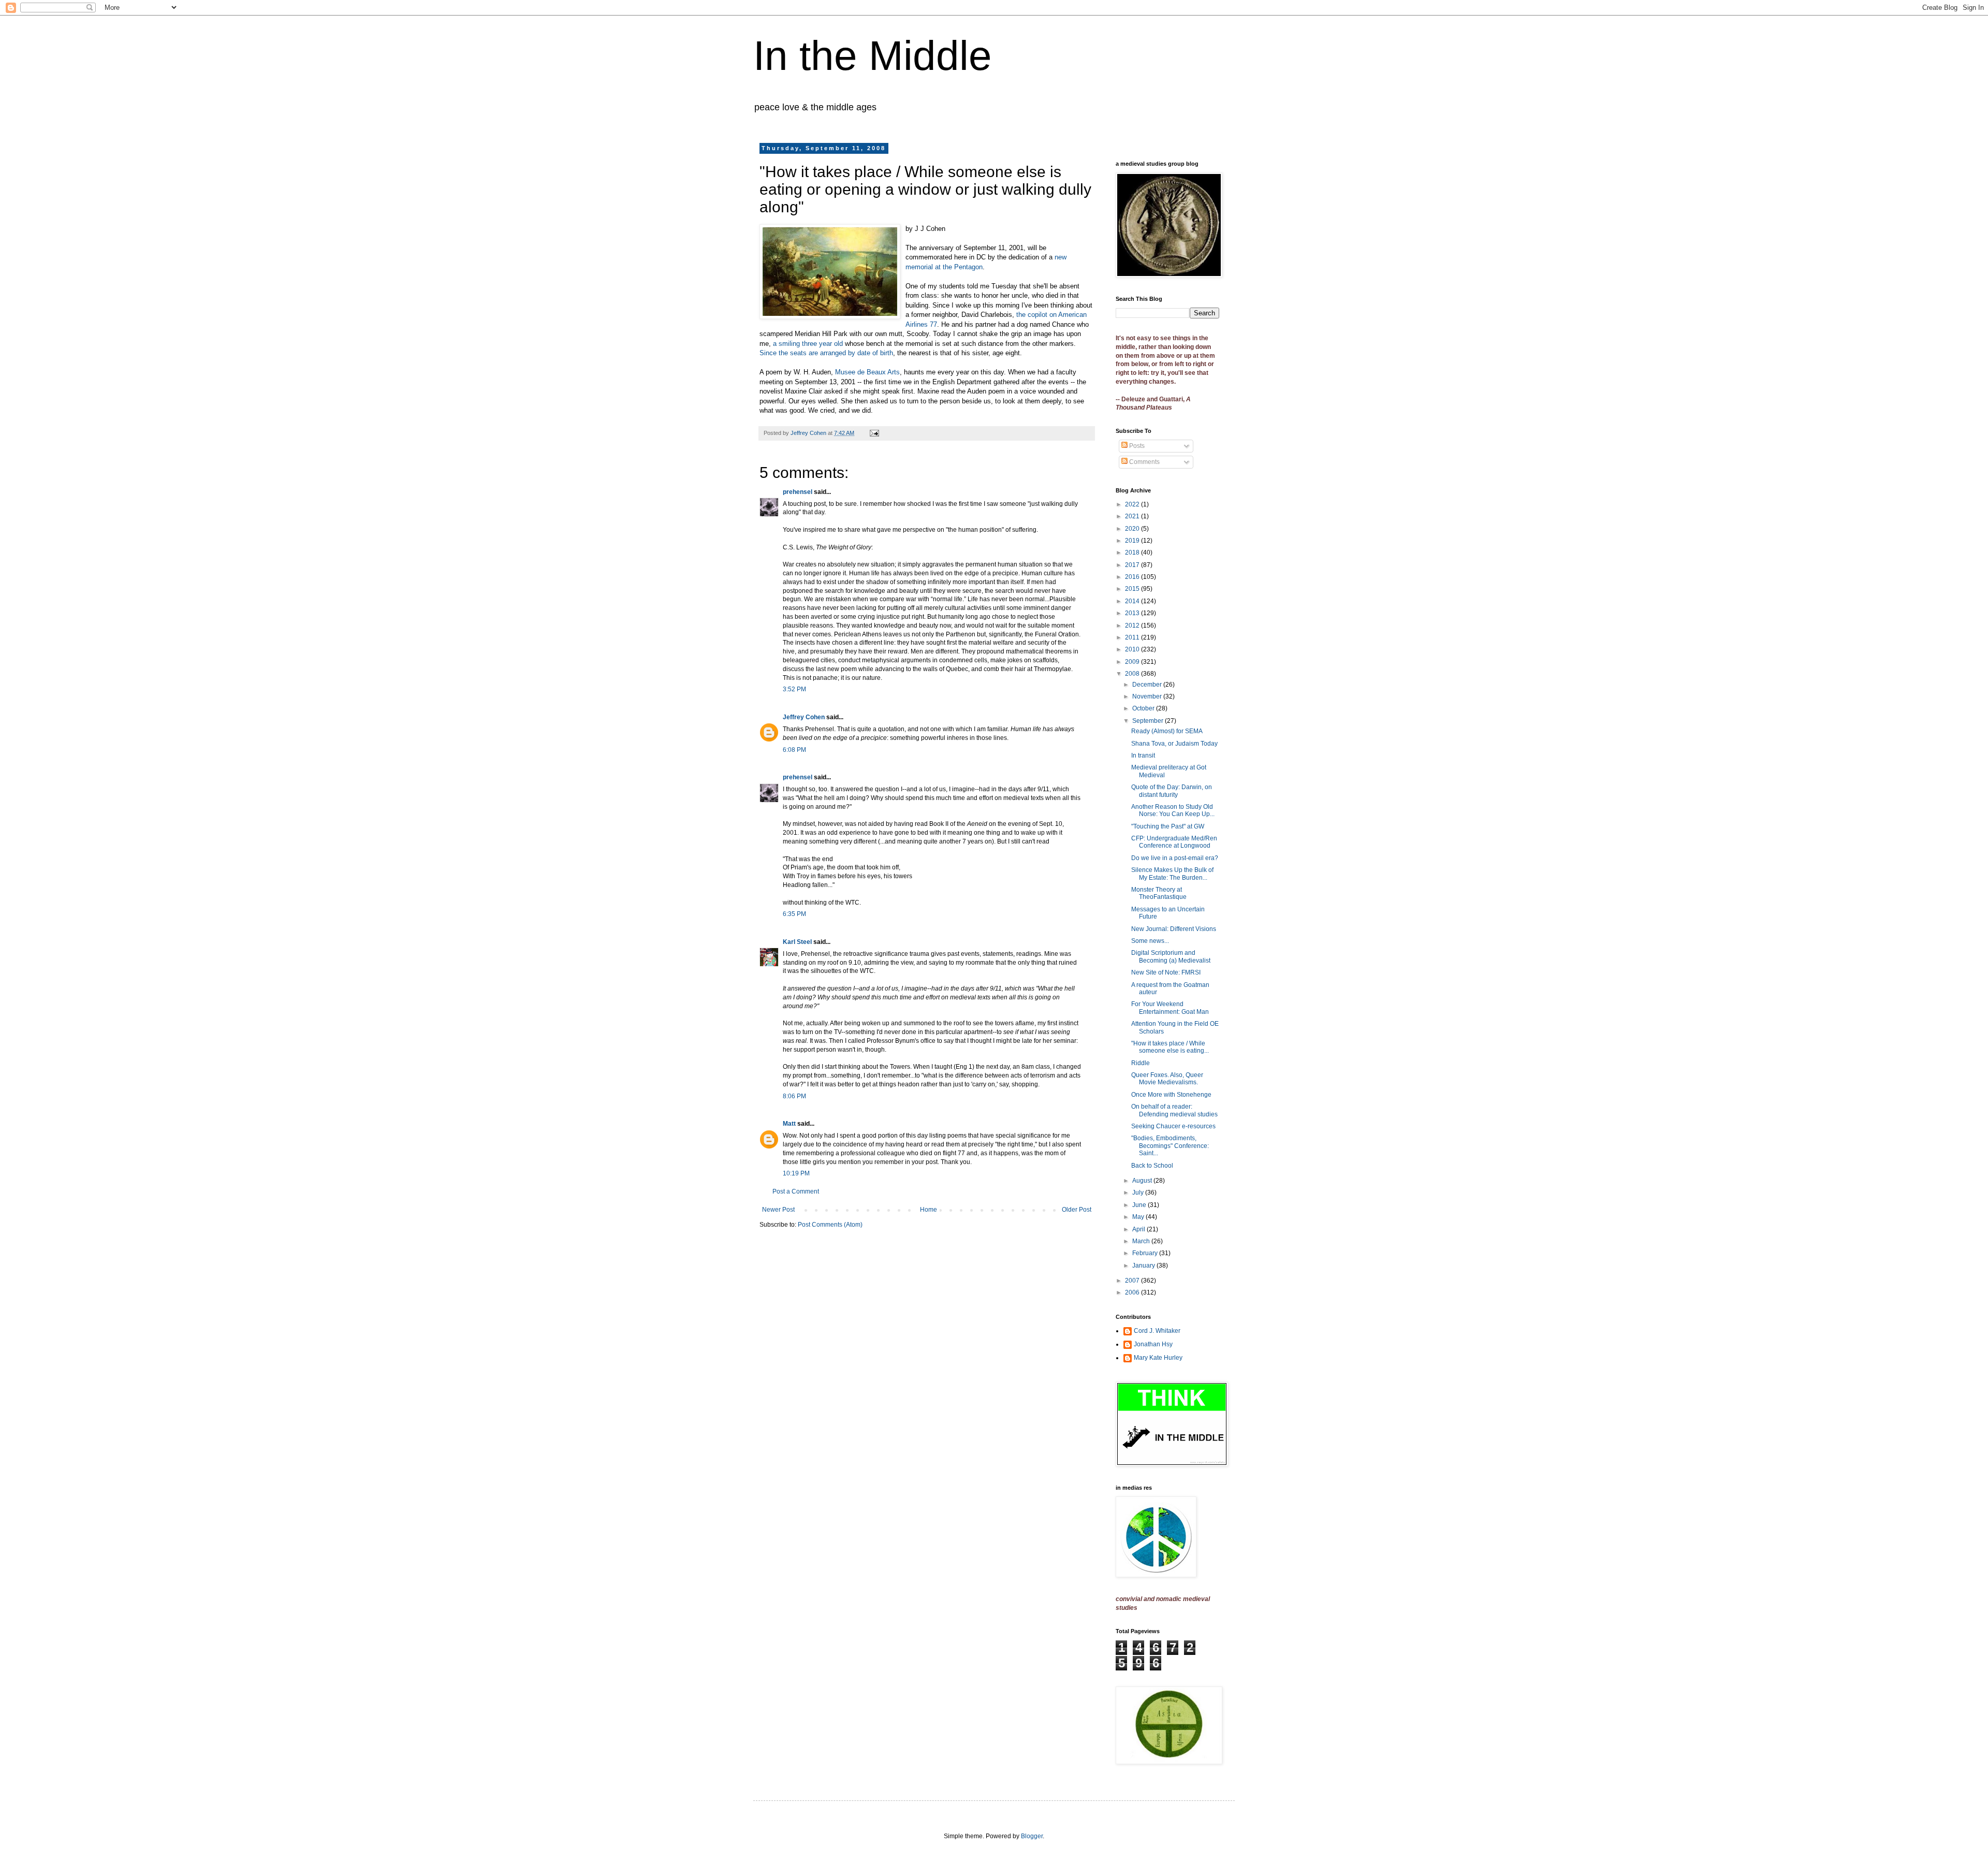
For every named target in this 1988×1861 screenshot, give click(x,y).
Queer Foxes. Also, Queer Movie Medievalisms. (1167, 1079)
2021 (1133, 516)
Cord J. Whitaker (1157, 1331)
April (1139, 1229)
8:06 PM (794, 1096)
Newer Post (778, 1210)
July (1139, 1193)
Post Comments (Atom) (830, 1225)
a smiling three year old (809, 344)
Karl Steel (797, 942)
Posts (1136, 446)
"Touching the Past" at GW (1168, 826)
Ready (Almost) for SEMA (1167, 731)
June (1140, 1205)
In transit (1143, 755)
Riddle (1141, 1063)
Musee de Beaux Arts (867, 372)
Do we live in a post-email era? (1175, 858)
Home (929, 1210)
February (1146, 1253)
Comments (1144, 462)
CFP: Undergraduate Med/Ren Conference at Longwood (1174, 842)
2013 (1133, 613)
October (1144, 708)
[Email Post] (874, 433)
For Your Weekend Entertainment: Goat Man (1170, 1008)
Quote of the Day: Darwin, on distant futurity (1172, 791)
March (1142, 1241)
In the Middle (873, 56)
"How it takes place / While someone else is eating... (1170, 1047)
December (1148, 685)
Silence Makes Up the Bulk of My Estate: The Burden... (1172, 874)
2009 (1133, 662)
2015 (1133, 589)
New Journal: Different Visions (1174, 929)
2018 (1133, 553)
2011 (1133, 637)
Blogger (1032, 1836)
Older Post (1077, 1210)
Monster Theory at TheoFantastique (1159, 893)
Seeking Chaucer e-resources (1173, 1126)
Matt (789, 1124)
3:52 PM (794, 689)
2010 (1133, 649)
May (1139, 1217)
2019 (1133, 541)
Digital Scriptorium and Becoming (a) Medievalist (1171, 956)
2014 (1133, 601)
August (1143, 1181)
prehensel (798, 492)
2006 (1133, 1292)
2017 (1133, 565)
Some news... (1150, 941)
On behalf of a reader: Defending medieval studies (1174, 1110)
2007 (1133, 1281)
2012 (1133, 626)
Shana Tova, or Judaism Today (1174, 744)
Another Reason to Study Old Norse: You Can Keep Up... (1173, 810)
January (1144, 1266)
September (1149, 721)
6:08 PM (794, 750)
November (1148, 696)
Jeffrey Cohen (804, 717)
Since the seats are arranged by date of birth (826, 353)
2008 (1133, 674)
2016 (1133, 577)
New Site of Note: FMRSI (1166, 972)
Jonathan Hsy (1153, 1344)
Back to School (1152, 1166)
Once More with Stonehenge (1171, 1095)
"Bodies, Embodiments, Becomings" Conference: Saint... (1170, 1146)
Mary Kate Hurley (1158, 1358)
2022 (1133, 504)
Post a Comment (796, 1191)
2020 (1133, 529)
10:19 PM (796, 1173)
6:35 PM (794, 914)
